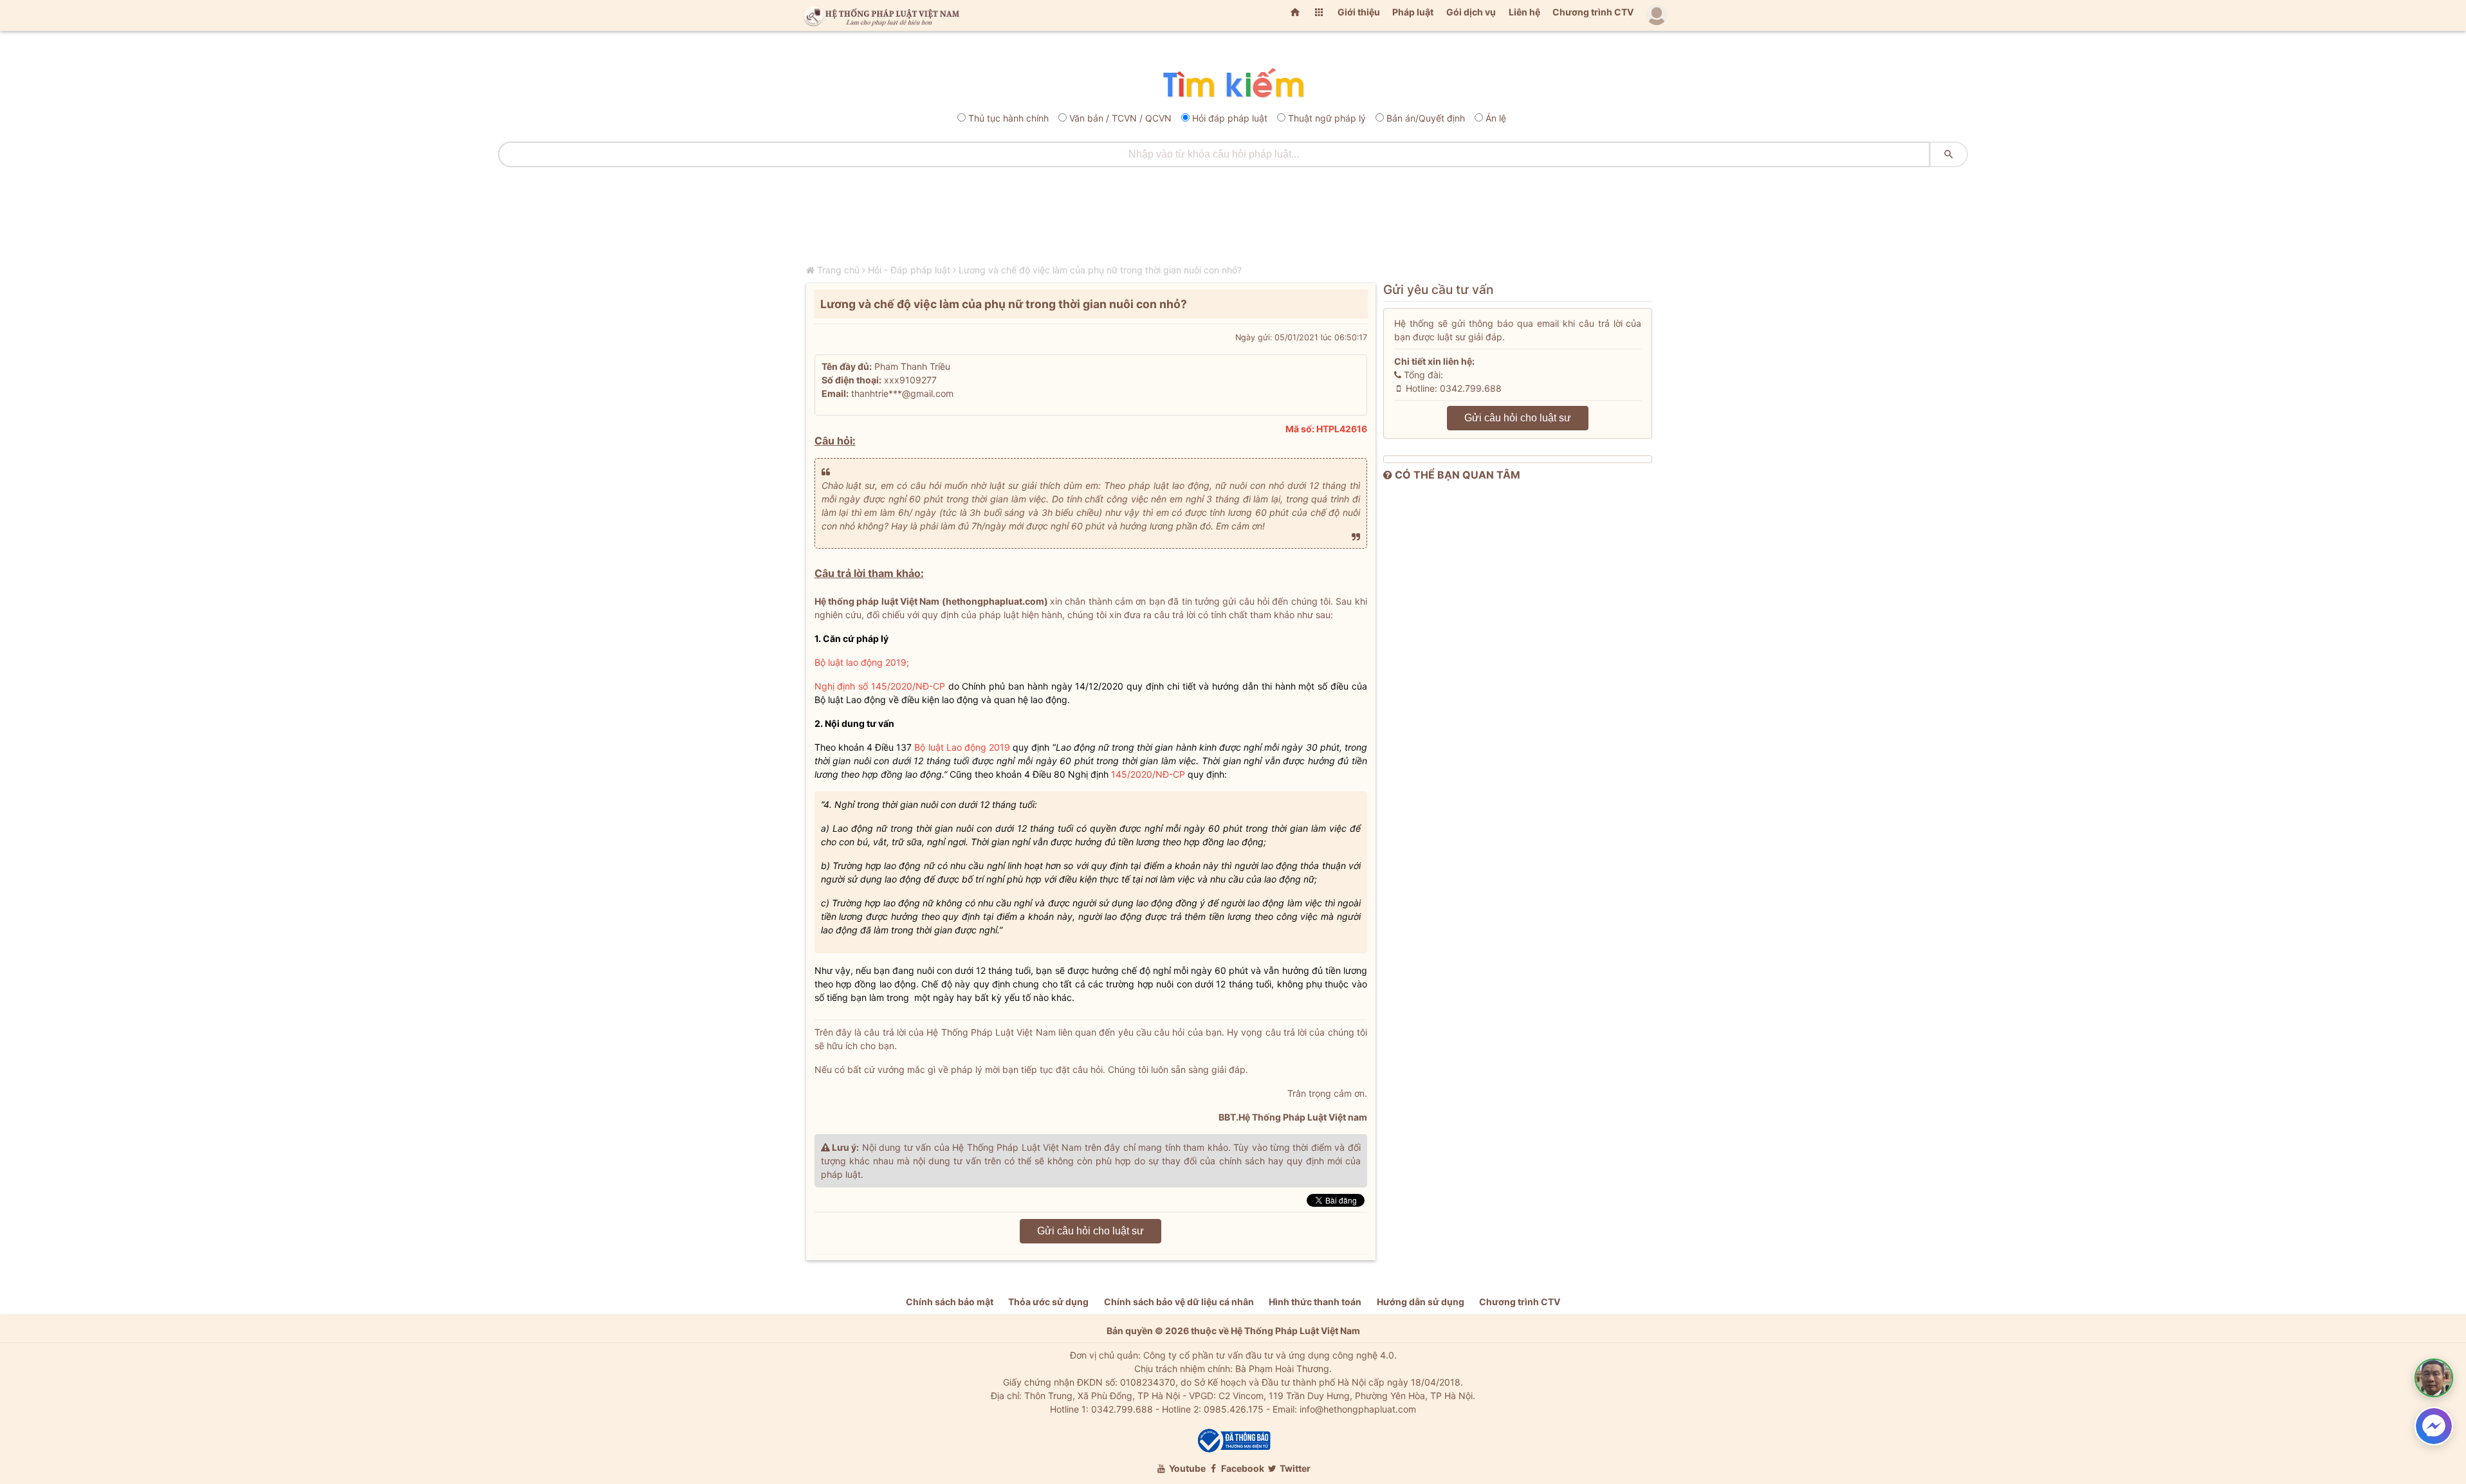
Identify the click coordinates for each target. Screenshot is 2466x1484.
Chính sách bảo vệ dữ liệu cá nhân (1179, 1302)
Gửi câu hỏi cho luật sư (1090, 1231)
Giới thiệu (1359, 12)
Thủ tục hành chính (1008, 118)
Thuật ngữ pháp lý (1327, 118)
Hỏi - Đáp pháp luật (909, 270)
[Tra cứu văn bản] (1233, 84)
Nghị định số (843, 686)
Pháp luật (1413, 12)
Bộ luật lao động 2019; (862, 662)
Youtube (1186, 1468)
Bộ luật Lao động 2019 (962, 747)
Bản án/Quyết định (1426, 118)
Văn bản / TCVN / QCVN (1120, 118)
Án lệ (1496, 118)
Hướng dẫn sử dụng (1421, 1302)
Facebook (1242, 1468)
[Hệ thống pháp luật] (879, 15)
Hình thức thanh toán (1315, 1302)
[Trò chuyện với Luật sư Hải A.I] (2434, 1378)
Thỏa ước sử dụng (1048, 1302)
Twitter (1294, 1468)
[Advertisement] (1233, 209)
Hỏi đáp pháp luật (1230, 118)
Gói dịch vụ (1471, 12)
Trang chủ (838, 270)
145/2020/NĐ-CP (908, 686)
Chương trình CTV (1593, 12)
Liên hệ (1524, 12)
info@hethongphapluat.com (1358, 1409)
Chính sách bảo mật (950, 1302)
